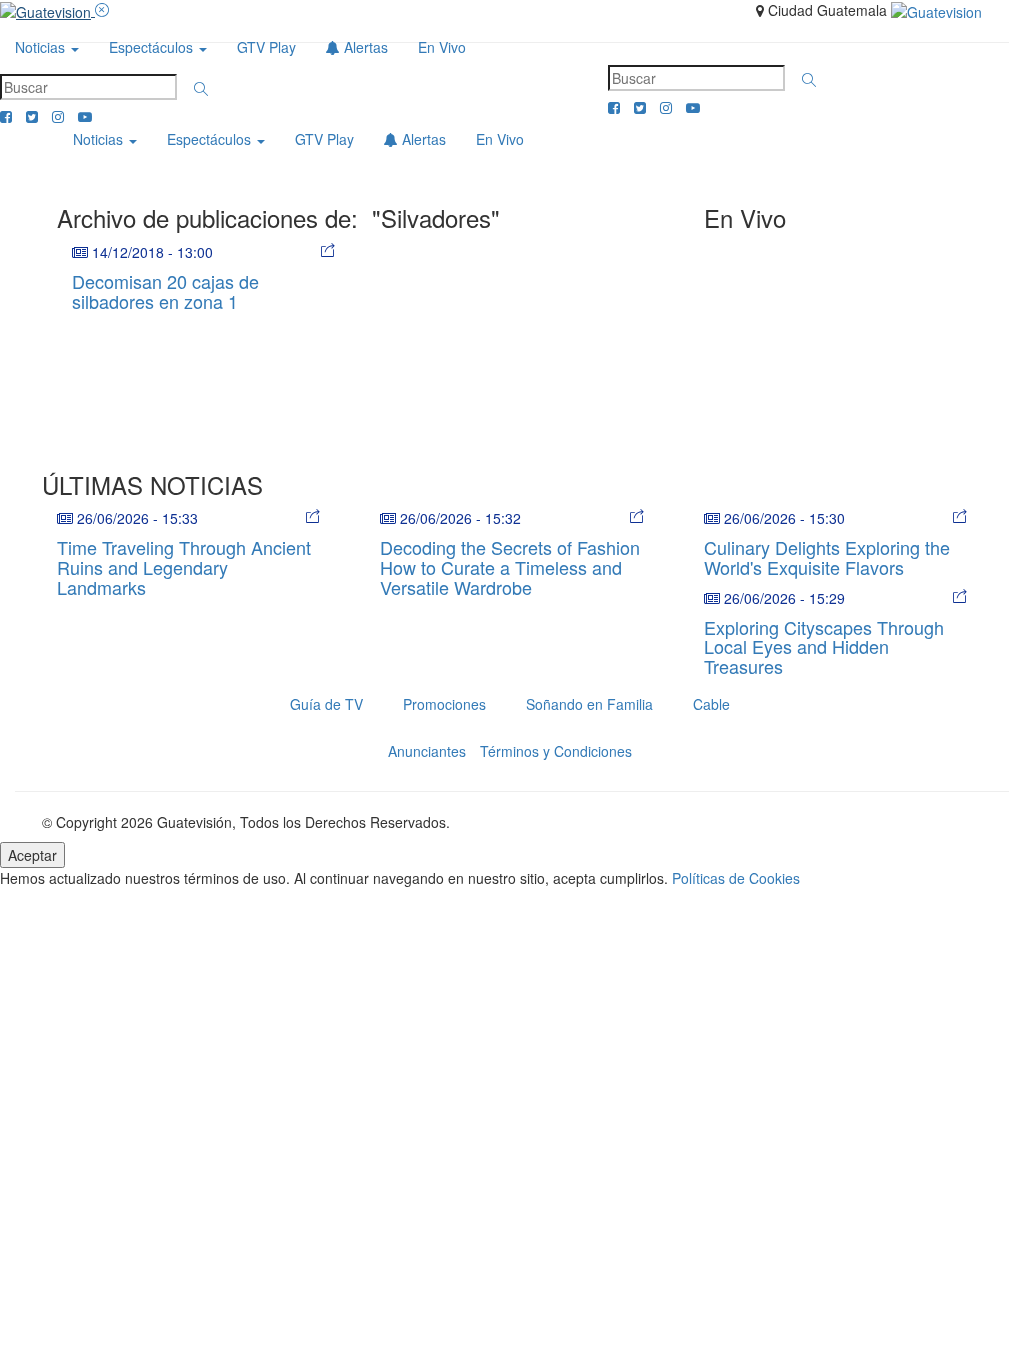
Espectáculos (153, 47)
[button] (201, 89)
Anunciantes (427, 751)
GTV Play (266, 47)
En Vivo (442, 47)
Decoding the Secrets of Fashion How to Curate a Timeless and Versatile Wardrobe (510, 567)
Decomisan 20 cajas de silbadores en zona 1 (165, 291)
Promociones (444, 704)
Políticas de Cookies (736, 878)
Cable (711, 704)
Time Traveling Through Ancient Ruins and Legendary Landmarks (184, 567)
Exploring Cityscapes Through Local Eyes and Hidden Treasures (824, 647)
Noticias (42, 47)
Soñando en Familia (589, 704)
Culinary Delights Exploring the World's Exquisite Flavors (827, 557)
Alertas (364, 47)
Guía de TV (326, 704)
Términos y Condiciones (556, 751)
